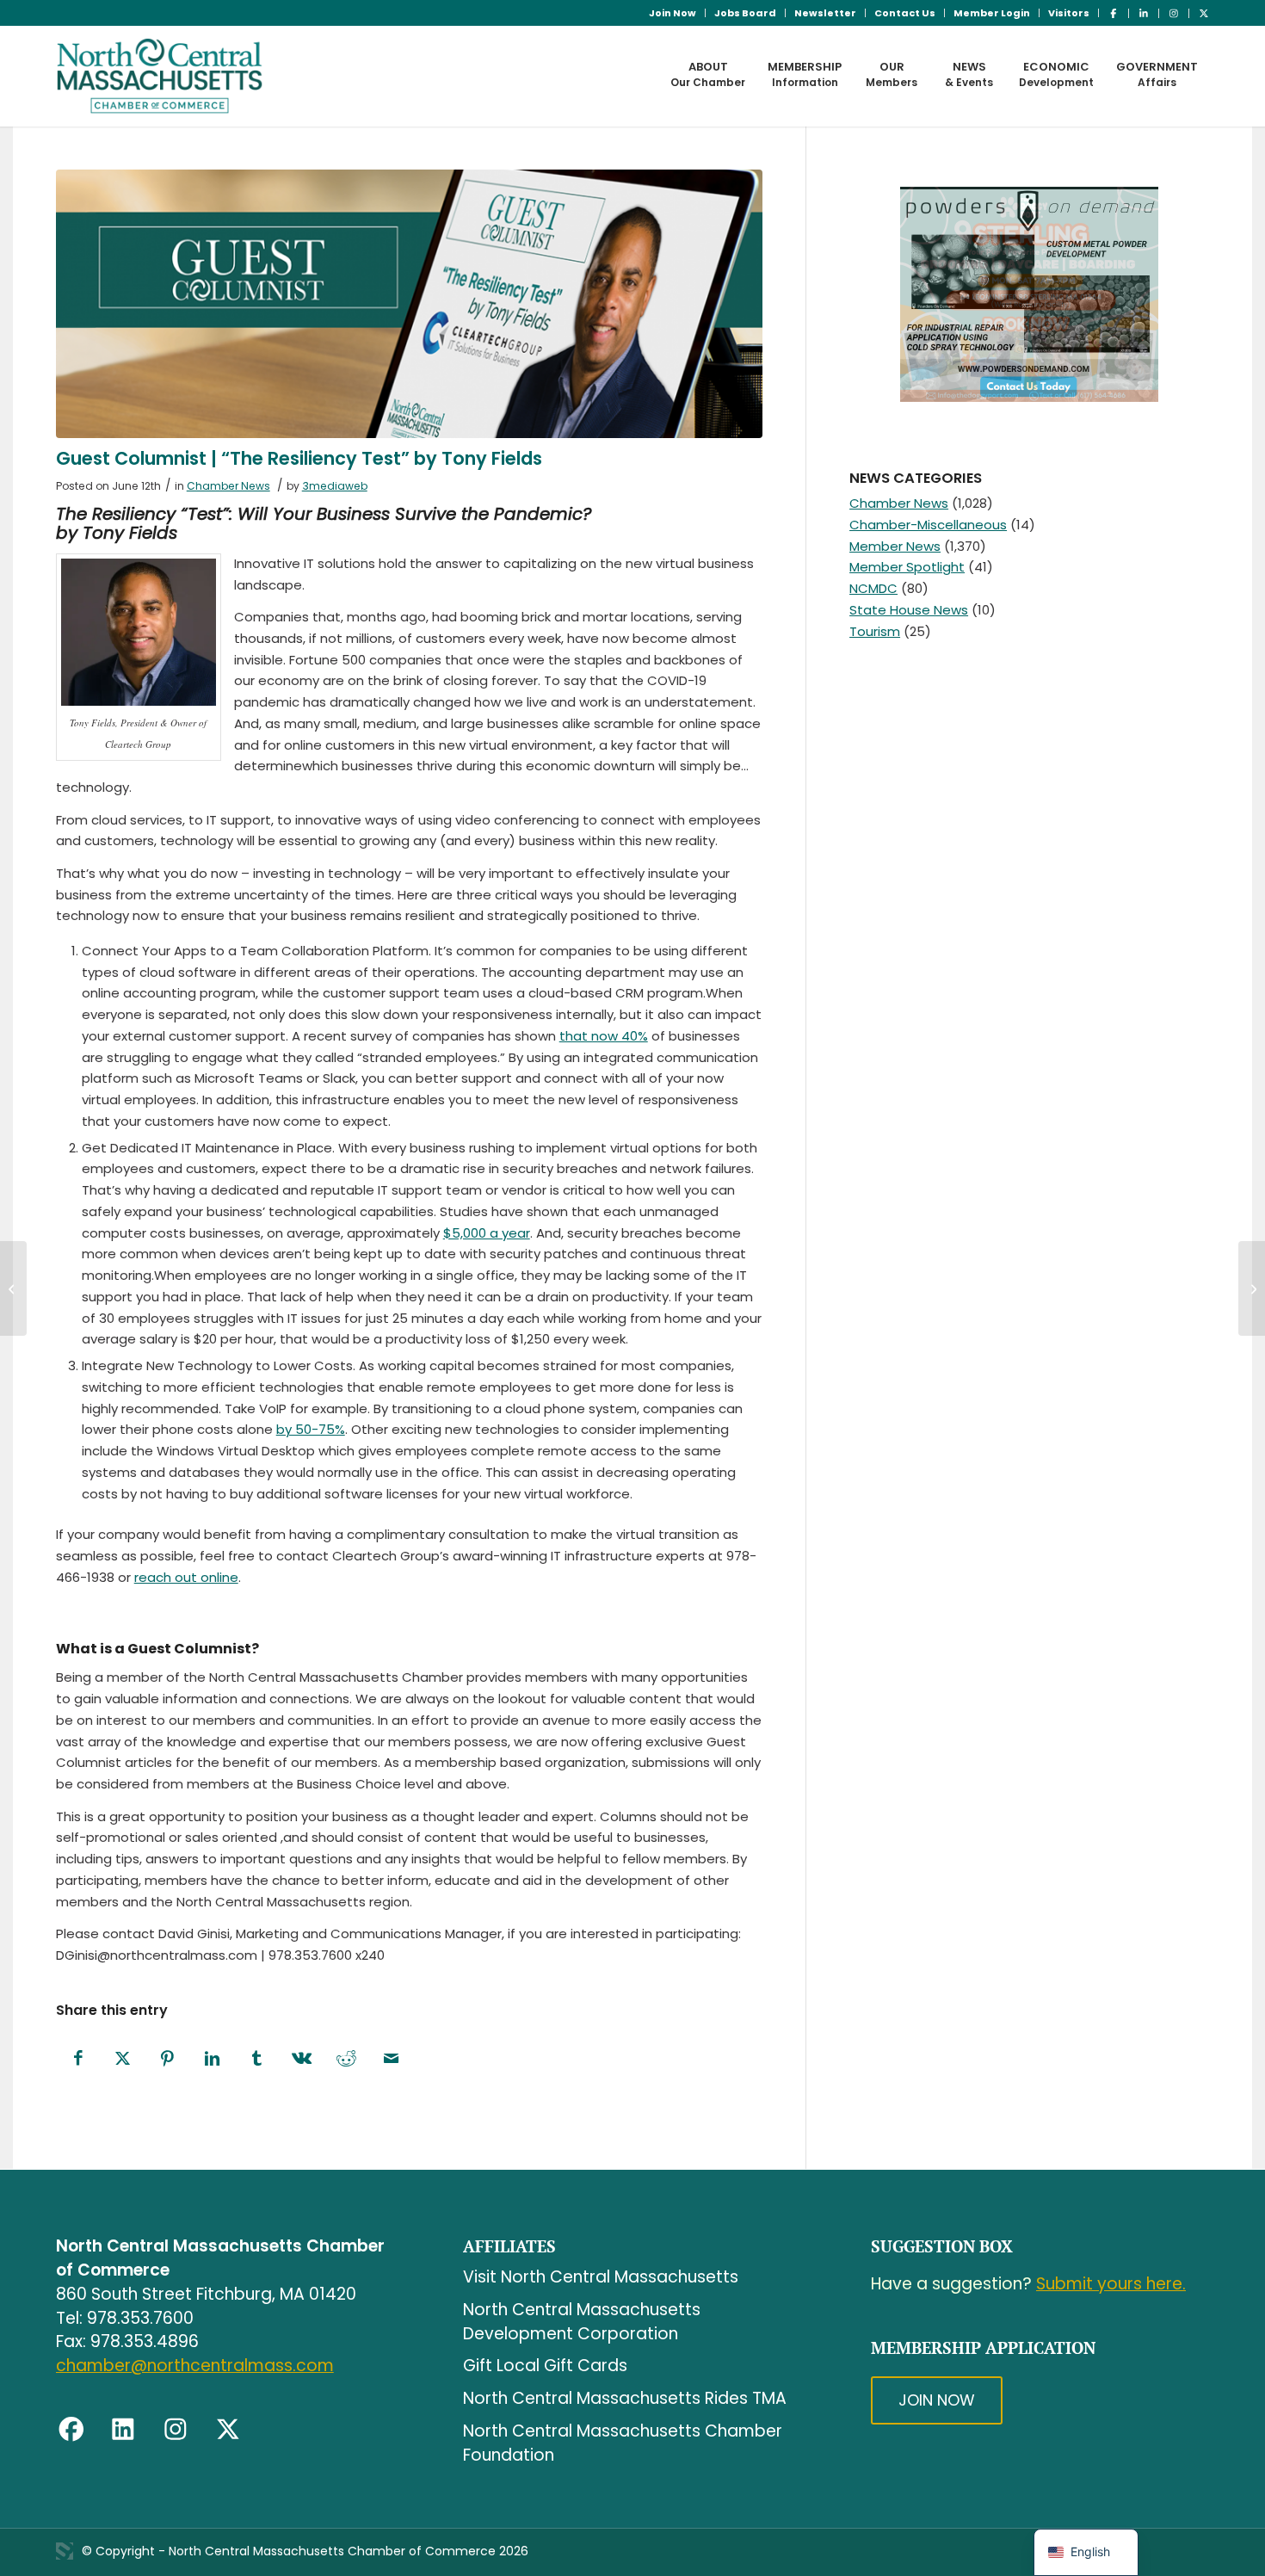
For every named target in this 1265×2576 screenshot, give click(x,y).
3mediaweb (335, 486)
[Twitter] (228, 2430)
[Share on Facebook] (78, 2059)
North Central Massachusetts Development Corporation (582, 2322)
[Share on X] (123, 2059)
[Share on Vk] (302, 2059)
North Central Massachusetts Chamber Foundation (623, 2443)
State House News (909, 610)
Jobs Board (745, 13)
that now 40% (604, 1036)
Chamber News (228, 486)
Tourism (875, 631)
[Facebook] (71, 2430)
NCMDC (873, 588)
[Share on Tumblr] (257, 2059)
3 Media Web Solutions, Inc (65, 2551)
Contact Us (905, 13)
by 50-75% (311, 1429)
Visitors (1069, 13)
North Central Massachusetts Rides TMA (625, 2398)
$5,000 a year (487, 1233)
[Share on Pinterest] (168, 2059)
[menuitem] (673, 13)
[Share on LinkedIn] (213, 2059)
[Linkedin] (123, 2430)
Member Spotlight (907, 567)
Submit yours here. (1111, 2284)
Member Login (992, 13)
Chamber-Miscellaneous (928, 525)
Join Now (673, 13)
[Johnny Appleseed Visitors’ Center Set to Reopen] (13, 1288)
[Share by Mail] (392, 2059)
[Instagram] (176, 2430)
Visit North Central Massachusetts (601, 2277)
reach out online (186, 1577)
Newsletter (825, 13)
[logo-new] (160, 76)
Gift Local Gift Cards (545, 2366)
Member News (895, 546)
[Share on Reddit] (347, 2059)
